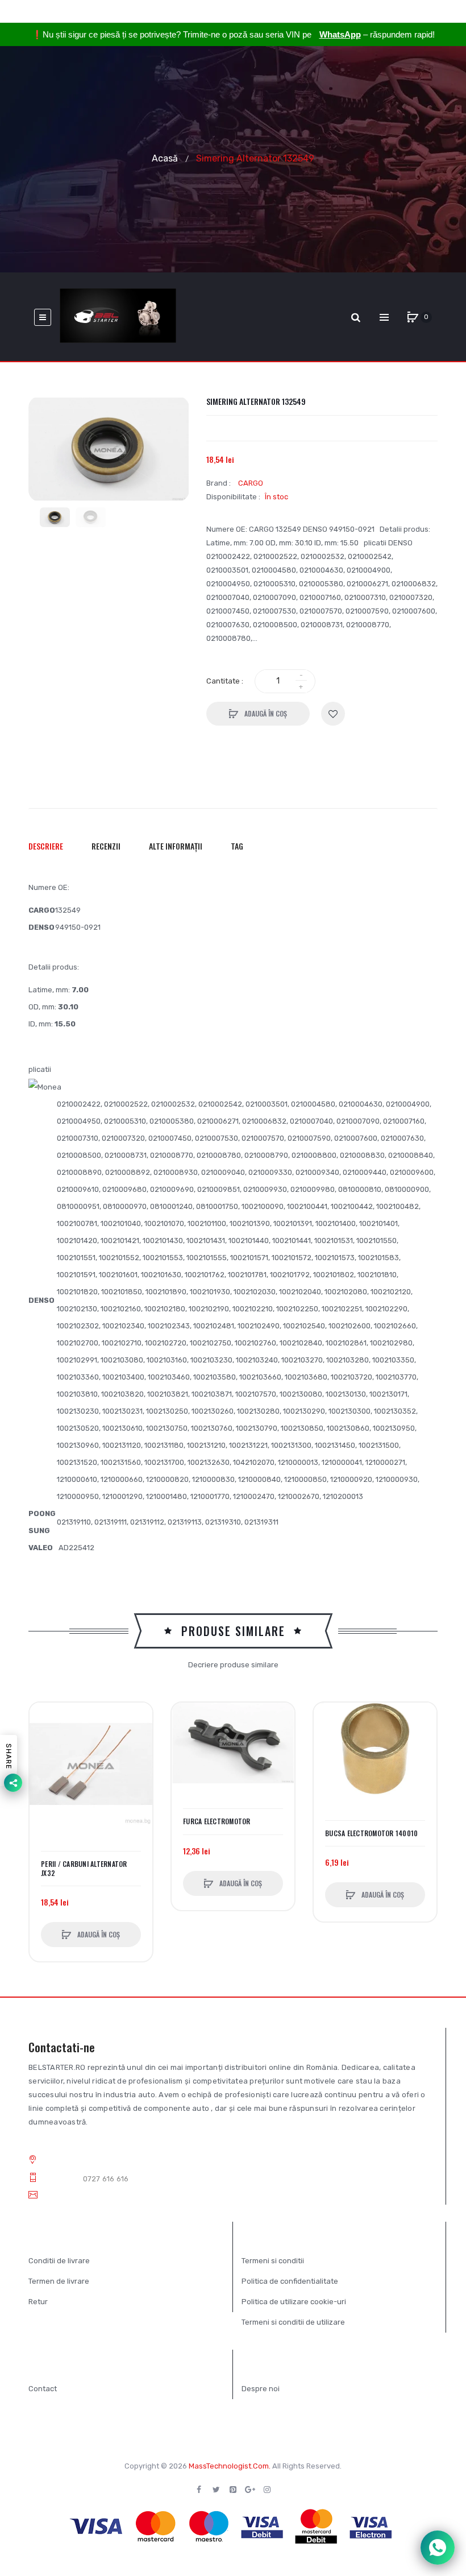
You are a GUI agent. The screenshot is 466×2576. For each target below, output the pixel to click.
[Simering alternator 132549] (55, 517)
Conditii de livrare (59, 2261)
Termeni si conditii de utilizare (293, 2322)
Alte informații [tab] (176, 846)
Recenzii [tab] (106, 846)
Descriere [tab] (46, 846)
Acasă (165, 158)
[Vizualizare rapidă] (44, 1760)
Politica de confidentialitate (290, 2281)
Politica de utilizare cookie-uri (294, 2302)
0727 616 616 (106, 2179)
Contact (43, 2389)
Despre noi (261, 2389)
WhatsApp (340, 34)
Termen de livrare (59, 2281)
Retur (38, 2302)
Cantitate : (225, 681)
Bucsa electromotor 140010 (371, 1833)
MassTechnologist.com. (230, 2466)
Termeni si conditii (273, 2261)
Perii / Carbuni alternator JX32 (84, 1869)
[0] (413, 317)
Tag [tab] (237, 846)
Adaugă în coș (265, 713)
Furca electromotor (217, 1821)
